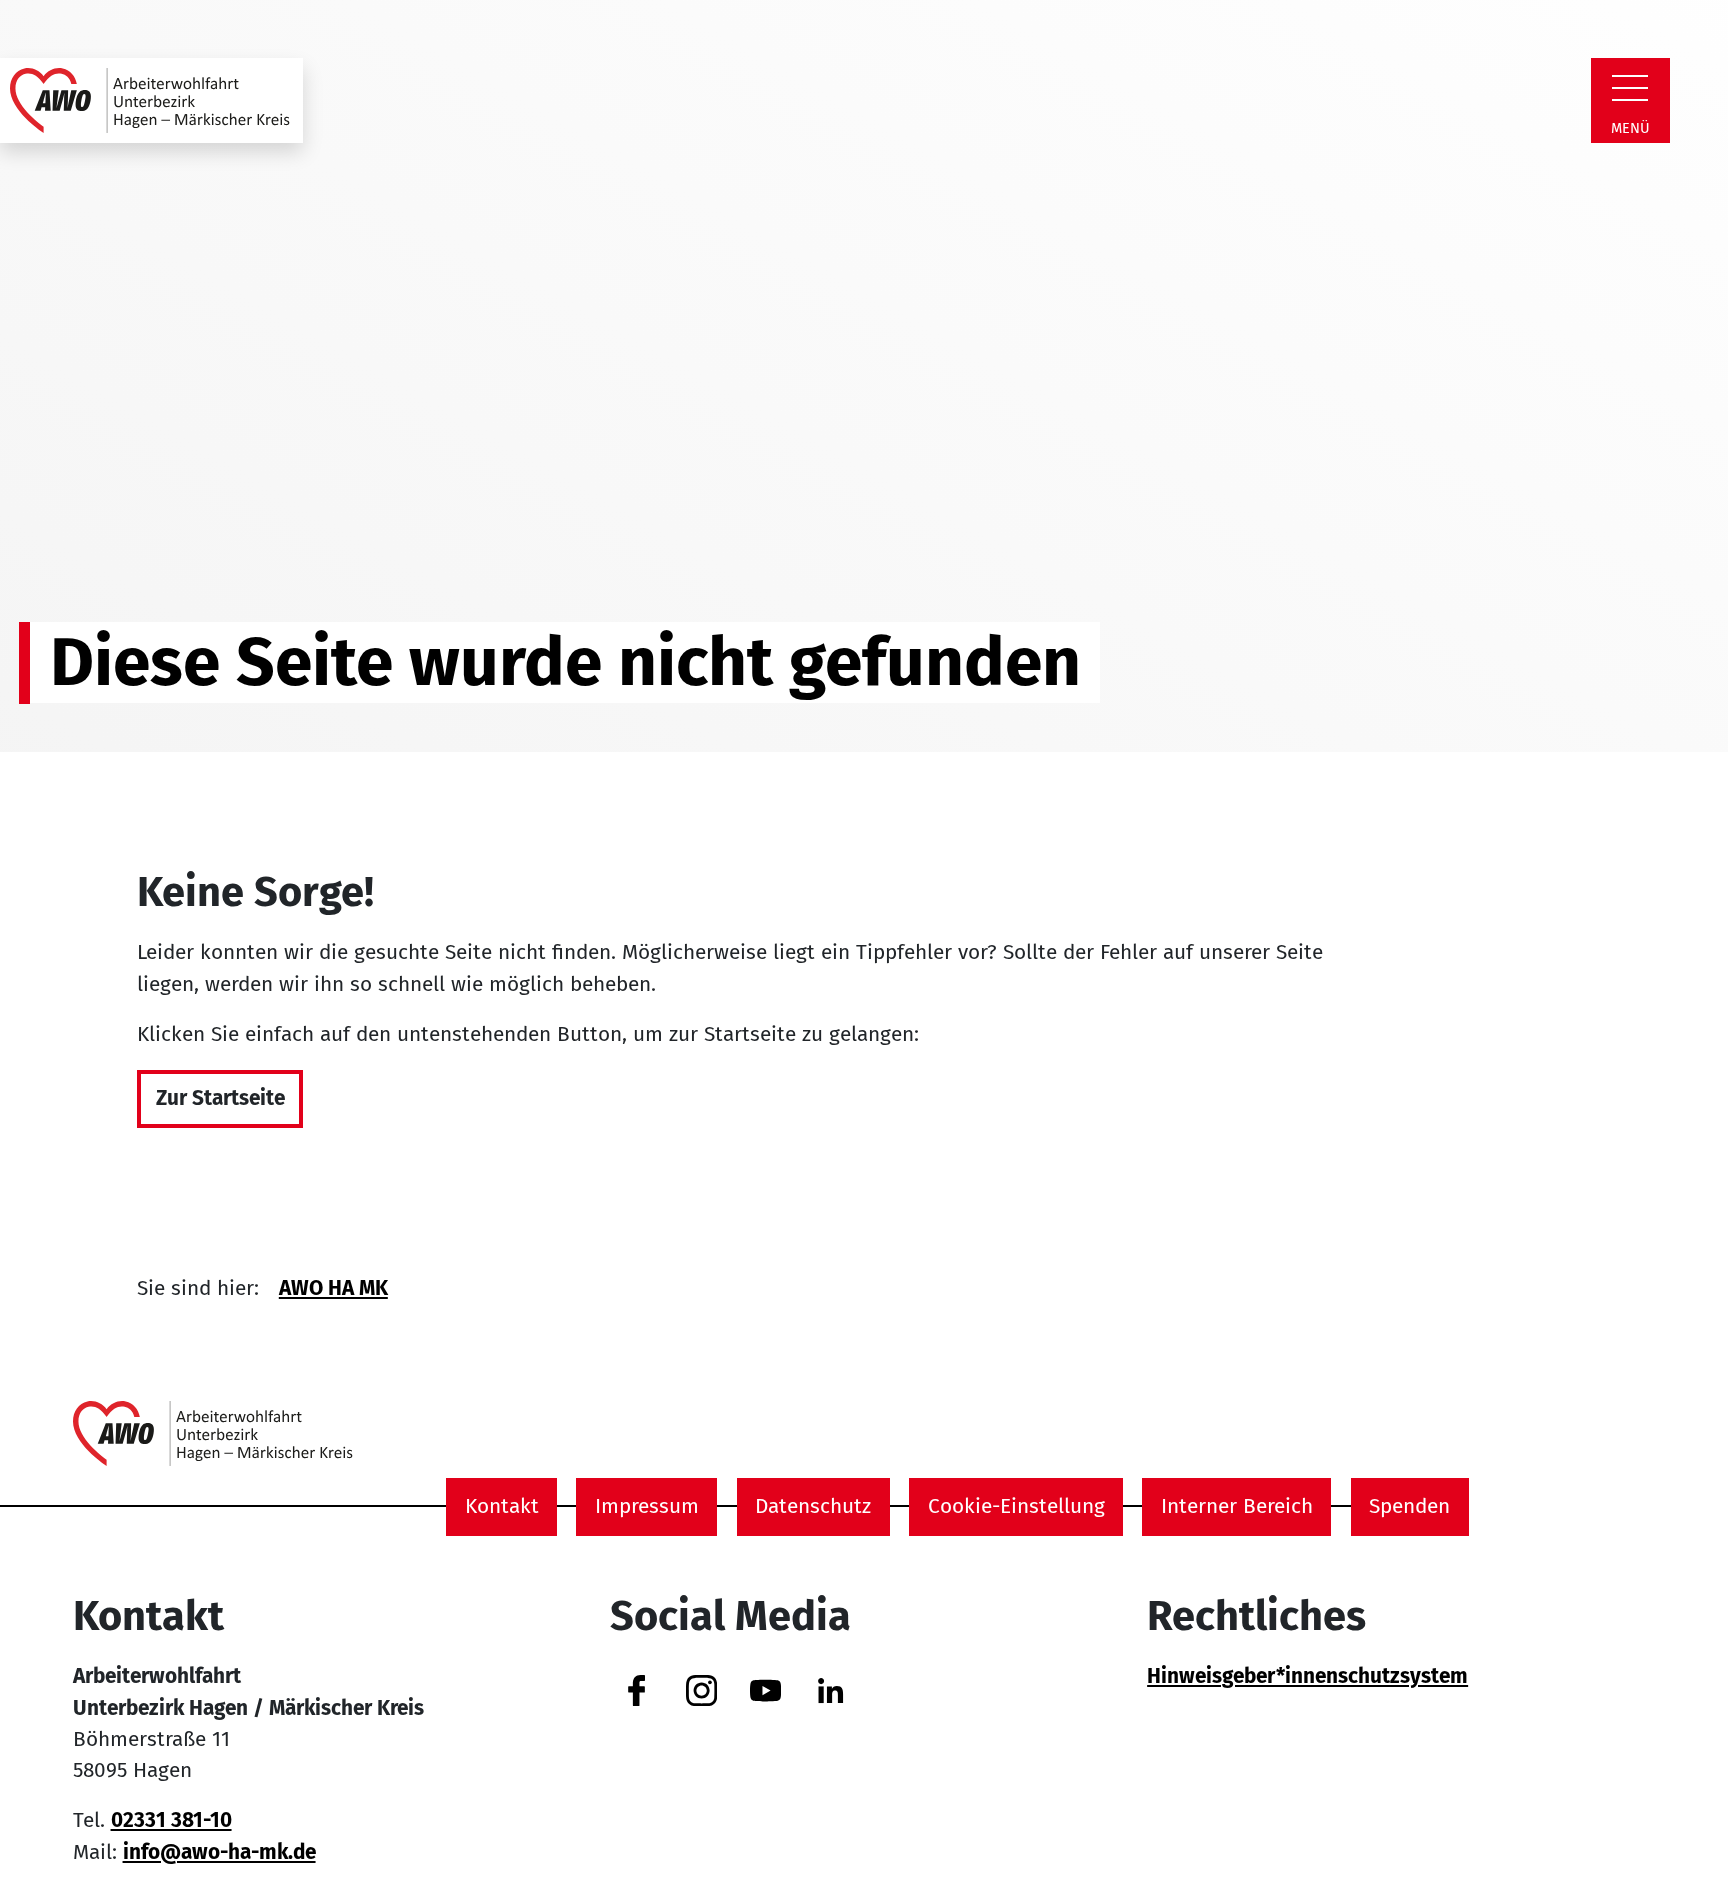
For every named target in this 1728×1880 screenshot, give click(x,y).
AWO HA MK (333, 1288)
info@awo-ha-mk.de (219, 1852)
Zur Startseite (220, 1098)
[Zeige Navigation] (1630, 88)
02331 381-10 (171, 1820)
